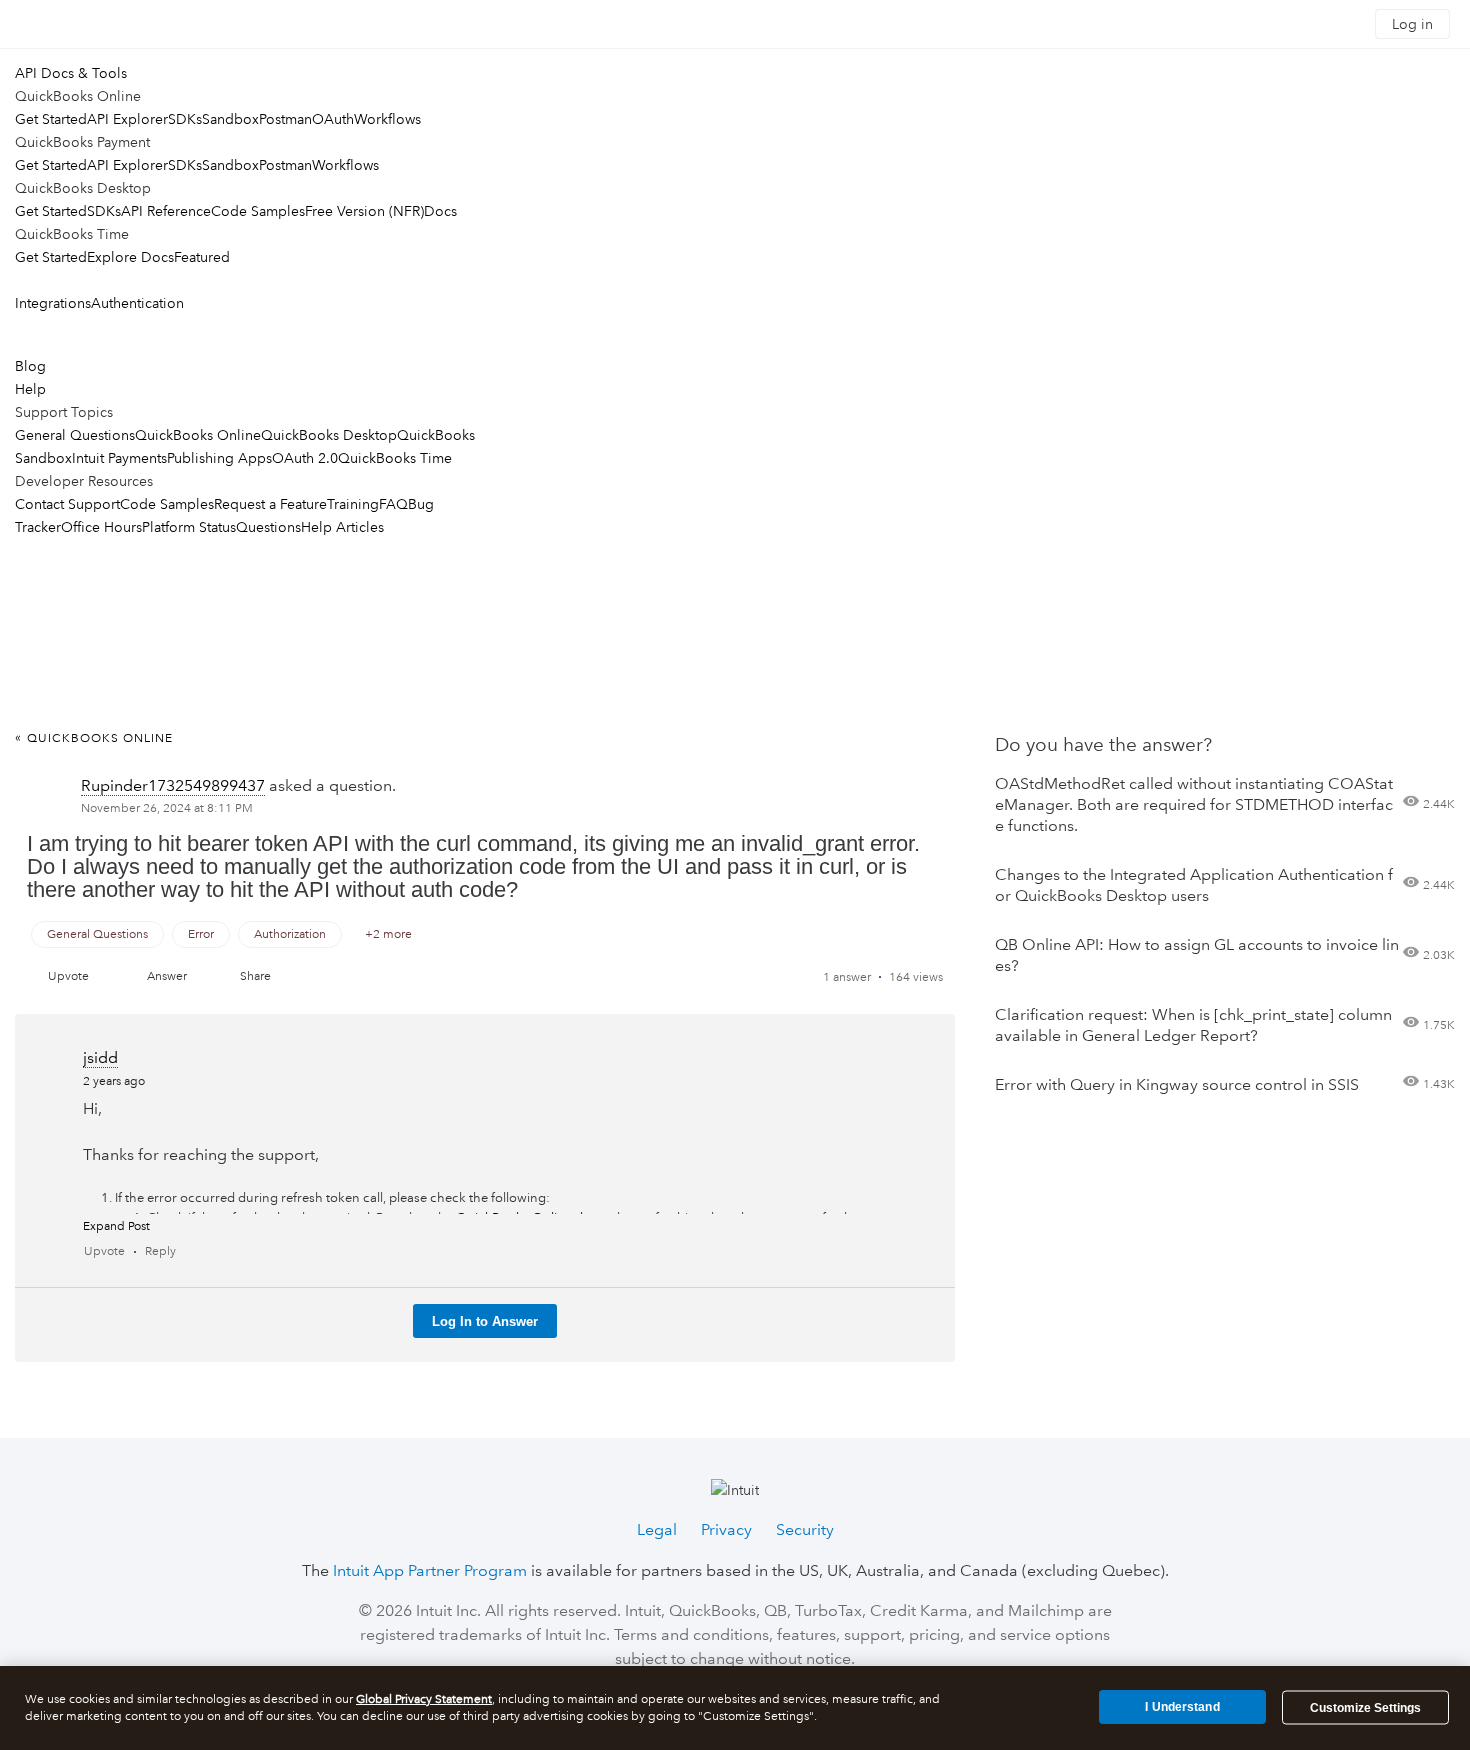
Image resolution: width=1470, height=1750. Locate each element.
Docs (440, 211)
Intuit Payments (119, 458)
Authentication (137, 303)
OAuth (333, 119)
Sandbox (230, 119)
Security (805, 1529)
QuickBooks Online (198, 435)
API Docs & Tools (71, 73)
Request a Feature (270, 504)
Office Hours (101, 527)
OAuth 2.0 (305, 458)
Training (353, 504)
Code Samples (258, 211)
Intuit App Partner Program (430, 1570)
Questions (268, 527)
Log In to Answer (485, 1321)
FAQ (393, 504)
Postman (285, 119)
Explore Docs (130, 257)
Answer (167, 976)
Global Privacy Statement (424, 1699)
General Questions (75, 435)
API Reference (166, 211)
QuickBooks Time (395, 458)
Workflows (387, 119)
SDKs (185, 119)
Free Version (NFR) (364, 211)
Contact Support (67, 504)
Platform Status (189, 527)
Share (255, 976)
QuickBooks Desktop (329, 435)
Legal (657, 1529)
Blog (30, 366)
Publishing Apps (219, 458)
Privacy (726, 1529)
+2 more (388, 934)
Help (30, 389)
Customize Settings (1365, 1708)
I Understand (1182, 1707)
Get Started (51, 119)
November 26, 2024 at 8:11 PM (167, 808)
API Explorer (127, 119)
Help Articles (342, 527)
